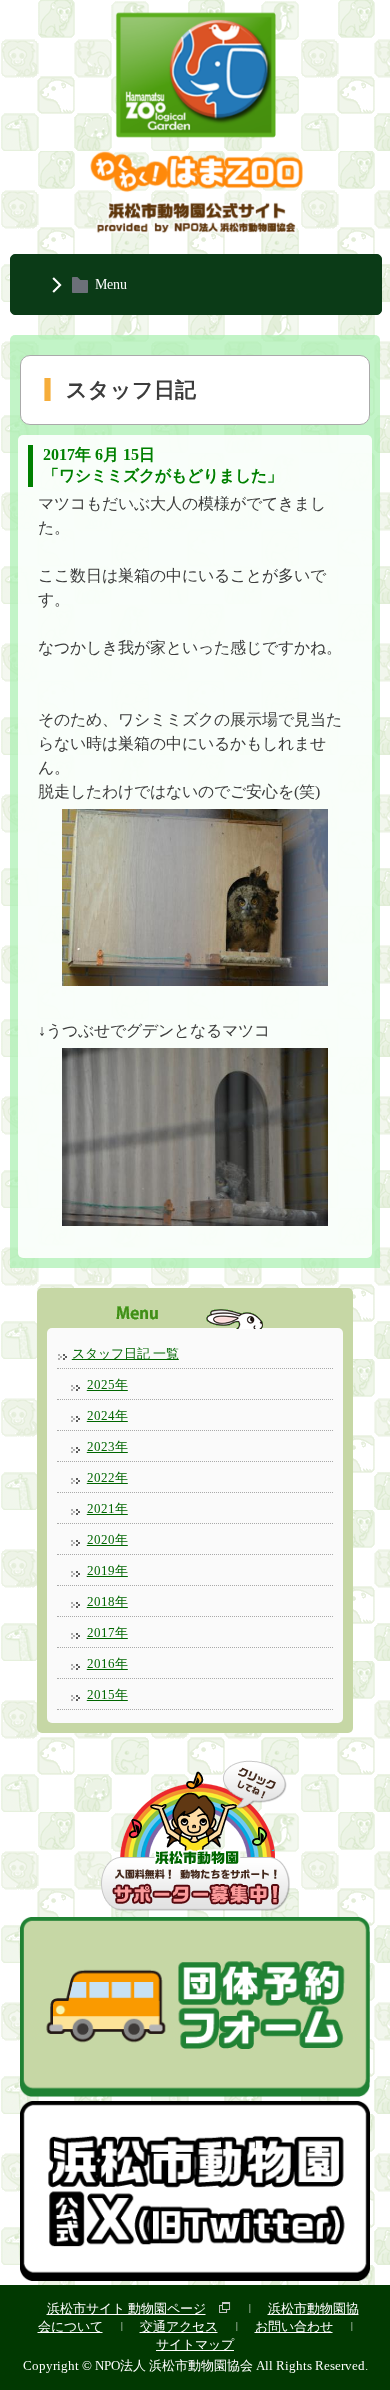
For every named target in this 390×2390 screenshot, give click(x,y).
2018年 (107, 1601)
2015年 (107, 1694)
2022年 (107, 1477)
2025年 (107, 1384)
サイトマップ (195, 2344)
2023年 (107, 1446)
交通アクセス (179, 2326)
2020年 (107, 1539)
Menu (111, 284)
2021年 (107, 1508)
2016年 (107, 1663)
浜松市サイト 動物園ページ (126, 2308)
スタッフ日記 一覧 (125, 1353)
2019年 (107, 1570)
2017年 (107, 1632)
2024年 (107, 1415)
